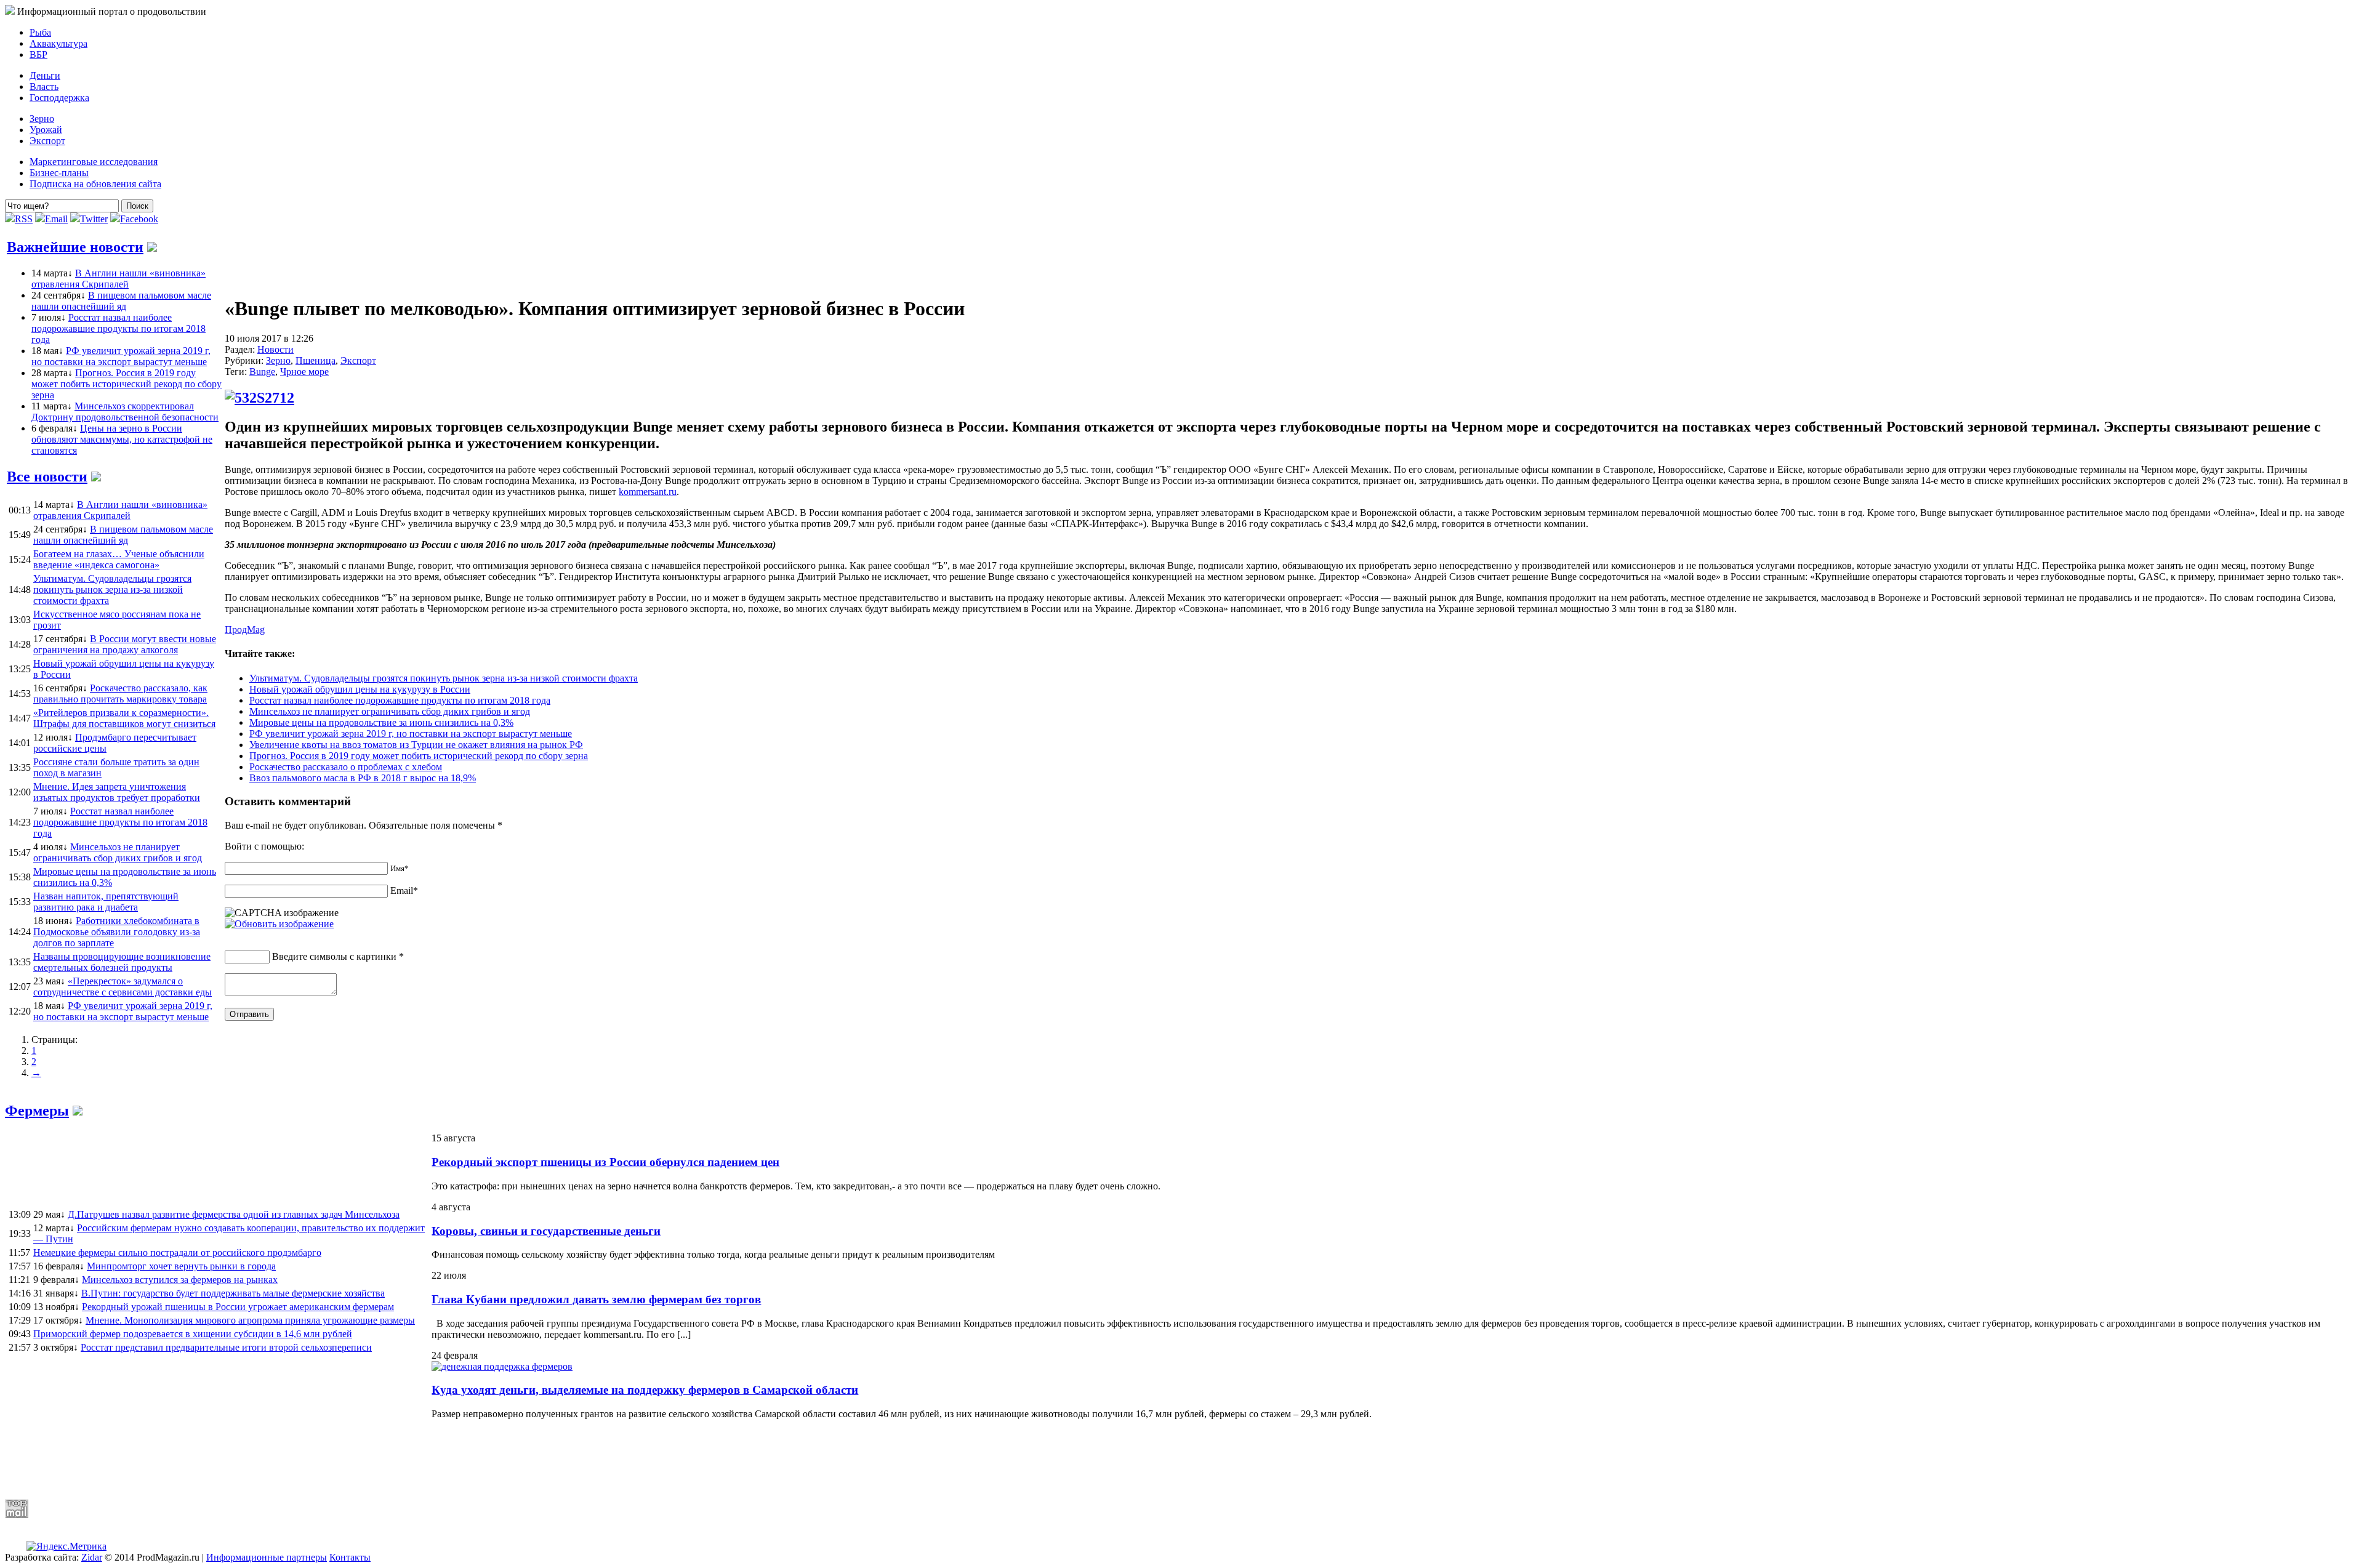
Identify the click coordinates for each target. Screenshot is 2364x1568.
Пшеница (316, 360)
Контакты (350, 1557)
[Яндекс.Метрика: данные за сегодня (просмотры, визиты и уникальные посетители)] (66, 1546)
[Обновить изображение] (279, 924)
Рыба (40, 32)
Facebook (139, 219)
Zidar (92, 1557)
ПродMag (245, 629)
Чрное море (304, 372)
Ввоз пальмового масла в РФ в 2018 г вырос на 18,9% (363, 778)
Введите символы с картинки (334, 956)
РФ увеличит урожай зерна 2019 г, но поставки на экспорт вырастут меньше (121, 356)
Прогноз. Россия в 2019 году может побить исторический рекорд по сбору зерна (127, 384)
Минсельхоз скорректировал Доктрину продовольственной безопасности (125, 412)
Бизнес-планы (59, 173)
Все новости (47, 476)
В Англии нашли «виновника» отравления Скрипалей (119, 279)
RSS (24, 219)
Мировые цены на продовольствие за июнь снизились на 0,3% (381, 722)
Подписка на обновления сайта (95, 184)
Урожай (46, 130)
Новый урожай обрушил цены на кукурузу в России (360, 689)
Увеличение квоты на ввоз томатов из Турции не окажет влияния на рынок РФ (416, 745)
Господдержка (59, 98)
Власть (44, 86)
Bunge (262, 372)
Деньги (45, 75)
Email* (404, 891)
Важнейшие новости (75, 247)
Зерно (42, 119)
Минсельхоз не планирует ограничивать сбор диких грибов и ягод (390, 711)
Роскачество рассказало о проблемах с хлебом (346, 767)
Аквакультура (58, 43)
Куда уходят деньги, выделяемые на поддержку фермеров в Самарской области (645, 1390)
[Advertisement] (304, 1459)
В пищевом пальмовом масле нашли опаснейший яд (121, 301)
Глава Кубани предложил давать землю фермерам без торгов (596, 1299)
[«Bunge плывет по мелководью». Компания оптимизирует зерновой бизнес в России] (259, 398)
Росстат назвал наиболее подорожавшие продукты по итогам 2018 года (119, 328)
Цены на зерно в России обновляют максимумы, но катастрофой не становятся (122, 439)
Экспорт (47, 141)
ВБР (38, 54)
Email (56, 219)
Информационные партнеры (267, 1557)
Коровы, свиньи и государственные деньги (546, 1231)
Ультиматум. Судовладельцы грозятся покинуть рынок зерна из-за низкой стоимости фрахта (444, 678)
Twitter (94, 219)
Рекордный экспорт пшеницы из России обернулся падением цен (605, 1162)
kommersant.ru (648, 492)
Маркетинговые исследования (94, 162)
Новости (275, 349)
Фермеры (37, 1111)
